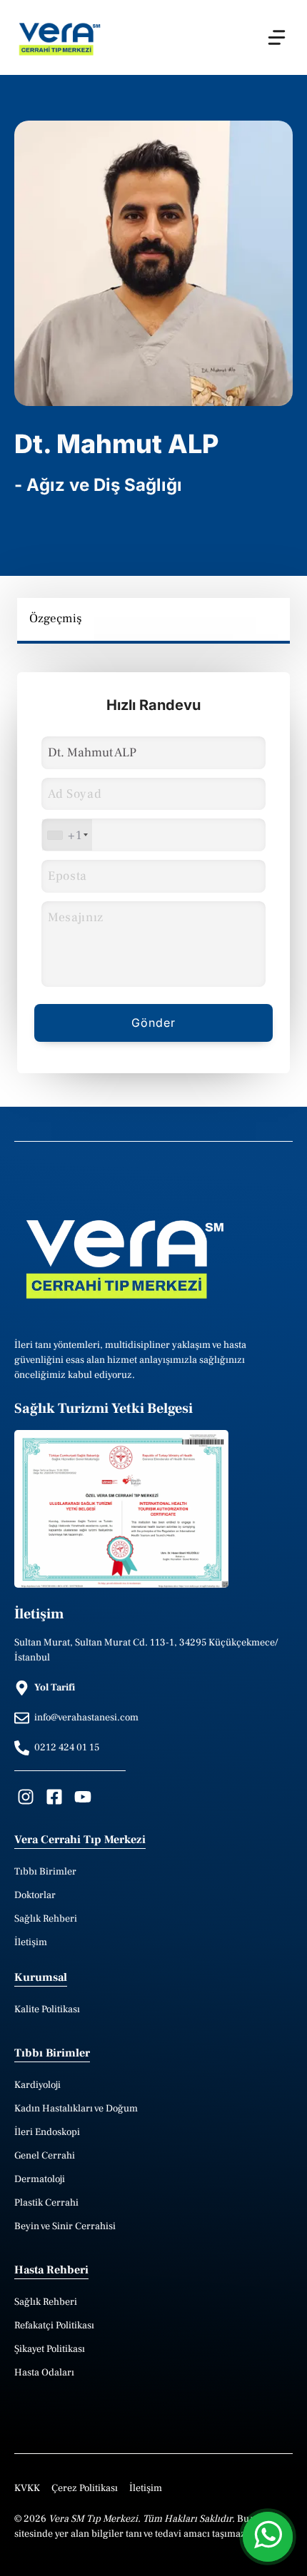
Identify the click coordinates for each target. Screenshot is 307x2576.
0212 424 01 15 (67, 1748)
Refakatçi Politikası (54, 2326)
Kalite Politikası (47, 2009)
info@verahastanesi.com (86, 1718)
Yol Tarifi (55, 1688)
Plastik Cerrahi (46, 2203)
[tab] (56, 619)
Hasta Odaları (44, 2373)
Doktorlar (35, 1895)
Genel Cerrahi (45, 2156)
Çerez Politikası (85, 2488)
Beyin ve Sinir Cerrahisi (65, 2226)
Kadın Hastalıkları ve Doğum (76, 2109)
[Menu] (277, 37)
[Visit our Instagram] (26, 1797)
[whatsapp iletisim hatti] (268, 2537)
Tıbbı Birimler (45, 1872)
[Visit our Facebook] (54, 1797)
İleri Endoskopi (47, 2132)
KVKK (27, 2488)
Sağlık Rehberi (46, 1919)
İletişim (31, 1942)
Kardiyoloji (37, 2085)
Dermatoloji (40, 2179)
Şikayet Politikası (50, 2349)
